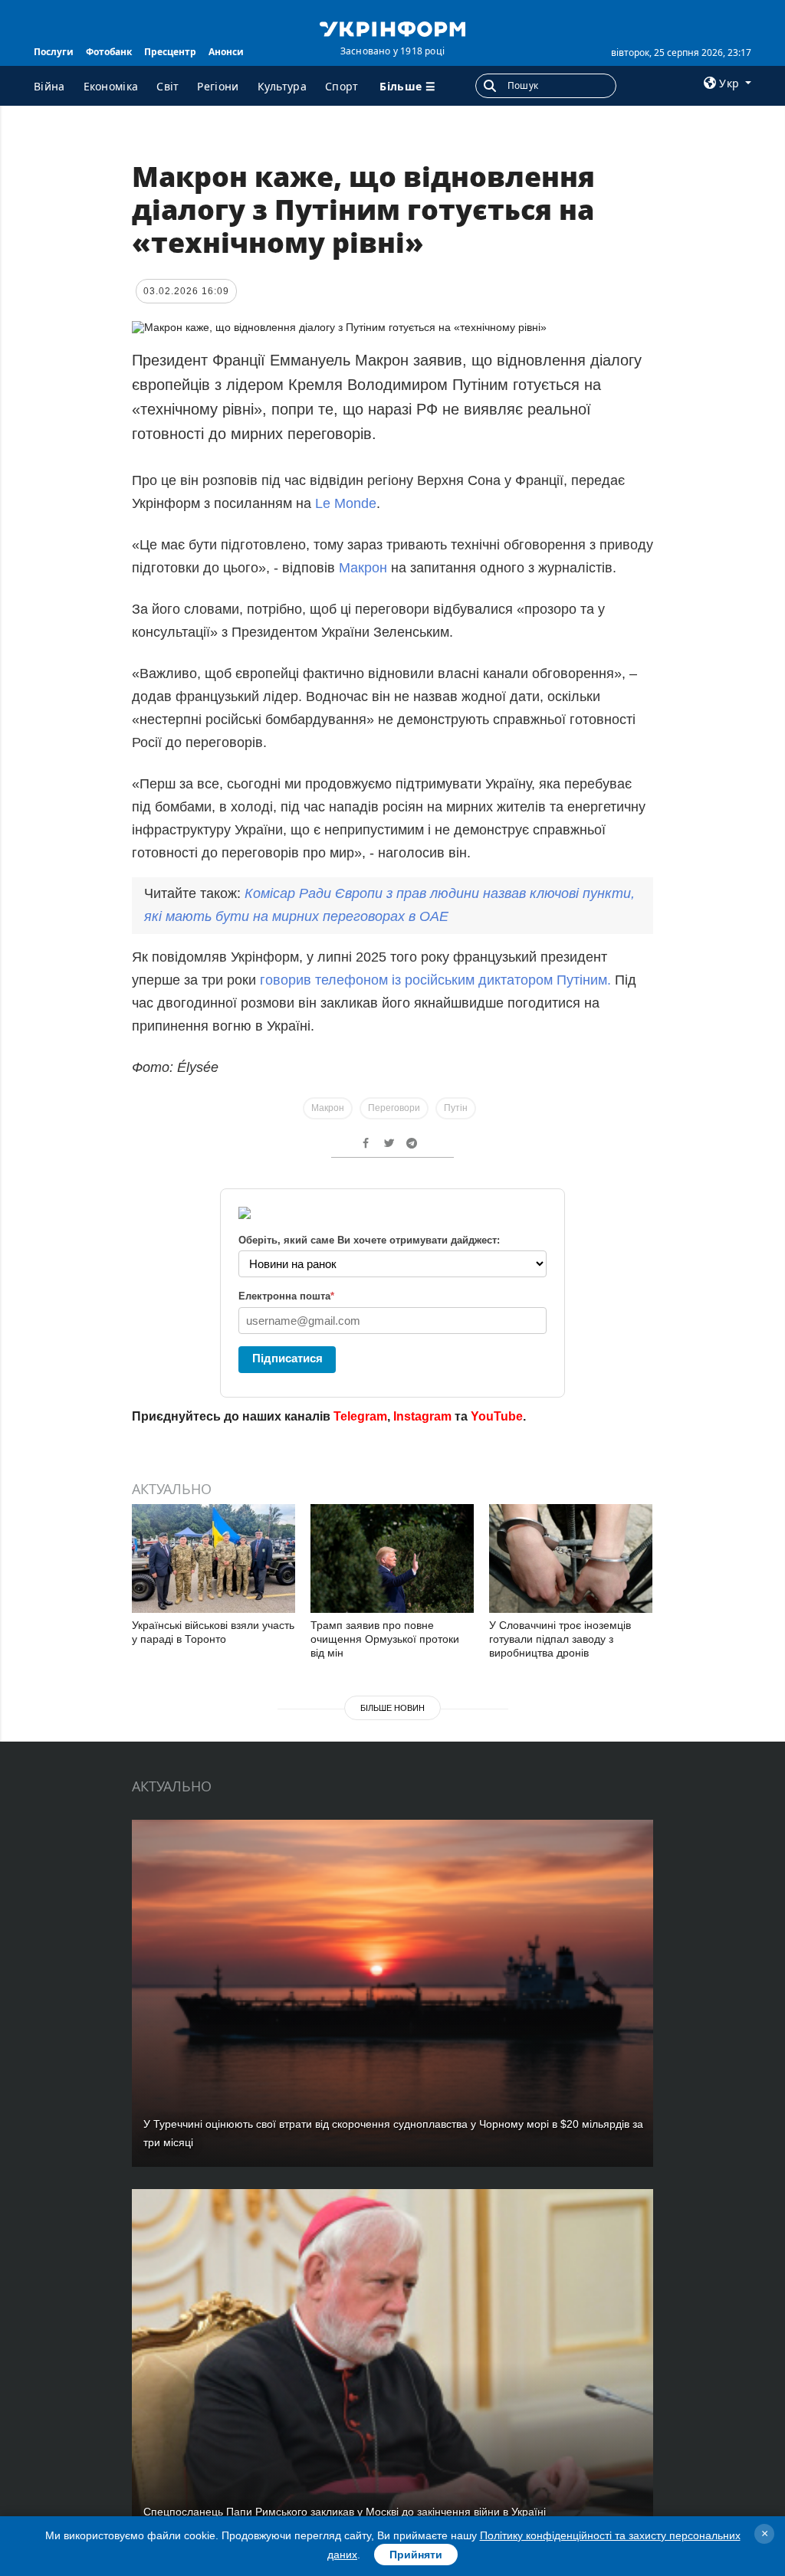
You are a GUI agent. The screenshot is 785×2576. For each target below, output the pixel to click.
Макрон (365, 568)
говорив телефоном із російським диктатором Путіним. (435, 980)
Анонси (226, 52)
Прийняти (416, 2555)
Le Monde (344, 503)
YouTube (497, 1416)
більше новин (392, 1708)
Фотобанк (109, 52)
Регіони (218, 86)
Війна (49, 86)
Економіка (111, 86)
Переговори (394, 1108)
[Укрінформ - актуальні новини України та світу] (392, 28)
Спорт (342, 86)
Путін (456, 1108)
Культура (282, 86)
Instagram (422, 1416)
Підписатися (287, 1358)
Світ (168, 86)
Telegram (360, 1416)
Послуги (54, 52)
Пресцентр (170, 52)
